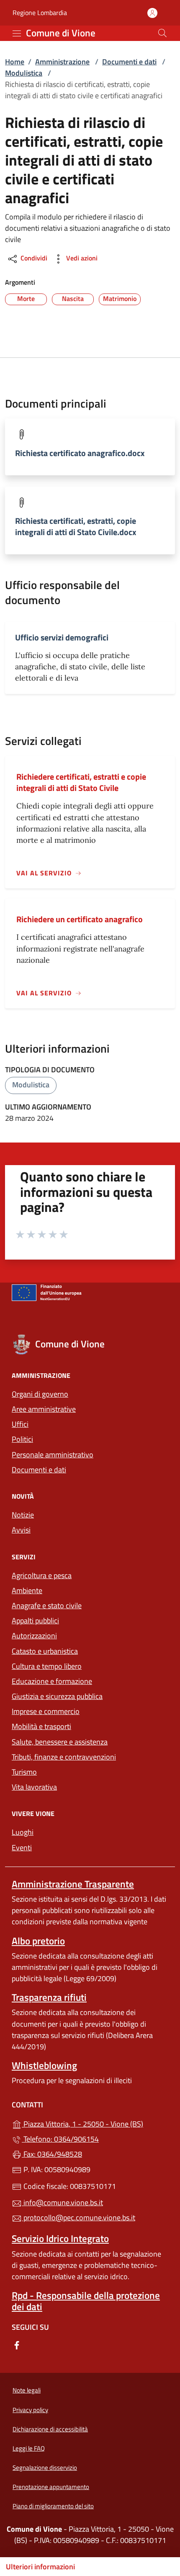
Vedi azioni (81, 258)
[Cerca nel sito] (162, 33)
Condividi (33, 258)
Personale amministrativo (53, 1455)
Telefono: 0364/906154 (60, 2139)
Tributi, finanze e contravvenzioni (64, 1757)
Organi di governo (40, 1394)
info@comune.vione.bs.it (62, 2202)
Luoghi (23, 1832)
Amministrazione (62, 62)
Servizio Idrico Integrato (60, 2238)
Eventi (22, 1848)
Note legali (27, 2390)
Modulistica (24, 73)
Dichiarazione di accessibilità (50, 2429)
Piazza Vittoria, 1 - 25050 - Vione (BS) (95, 2123)
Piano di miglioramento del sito (53, 2506)
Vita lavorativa (34, 1787)
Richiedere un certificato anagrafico (80, 919)
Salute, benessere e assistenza (60, 1742)
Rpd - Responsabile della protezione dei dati (86, 2301)
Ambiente (27, 1590)
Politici (22, 1439)
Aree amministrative (44, 1409)
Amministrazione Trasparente (73, 1884)
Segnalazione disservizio (45, 2468)
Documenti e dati (129, 62)
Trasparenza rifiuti (49, 1997)
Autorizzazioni (34, 1636)
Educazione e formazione (52, 1681)
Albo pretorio (38, 1941)
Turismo (24, 1772)
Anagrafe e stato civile (47, 1606)
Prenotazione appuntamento (51, 2487)
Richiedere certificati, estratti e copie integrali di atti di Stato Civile (81, 782)
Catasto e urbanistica (45, 1651)
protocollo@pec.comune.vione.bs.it (78, 2218)
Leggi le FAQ (29, 2448)
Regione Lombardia (40, 13)
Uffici (20, 1424)
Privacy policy (30, 2410)
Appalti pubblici (35, 1621)
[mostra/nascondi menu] (17, 33)
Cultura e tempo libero (47, 1666)
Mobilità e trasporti (41, 1726)
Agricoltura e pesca (42, 1575)
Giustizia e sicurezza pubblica (57, 1696)
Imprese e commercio (46, 1711)
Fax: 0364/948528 (52, 2154)
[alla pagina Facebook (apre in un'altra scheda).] (17, 2345)
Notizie (23, 1515)
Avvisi (21, 1530)
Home (15, 62)
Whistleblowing (44, 2065)
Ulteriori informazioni (40, 2567)
